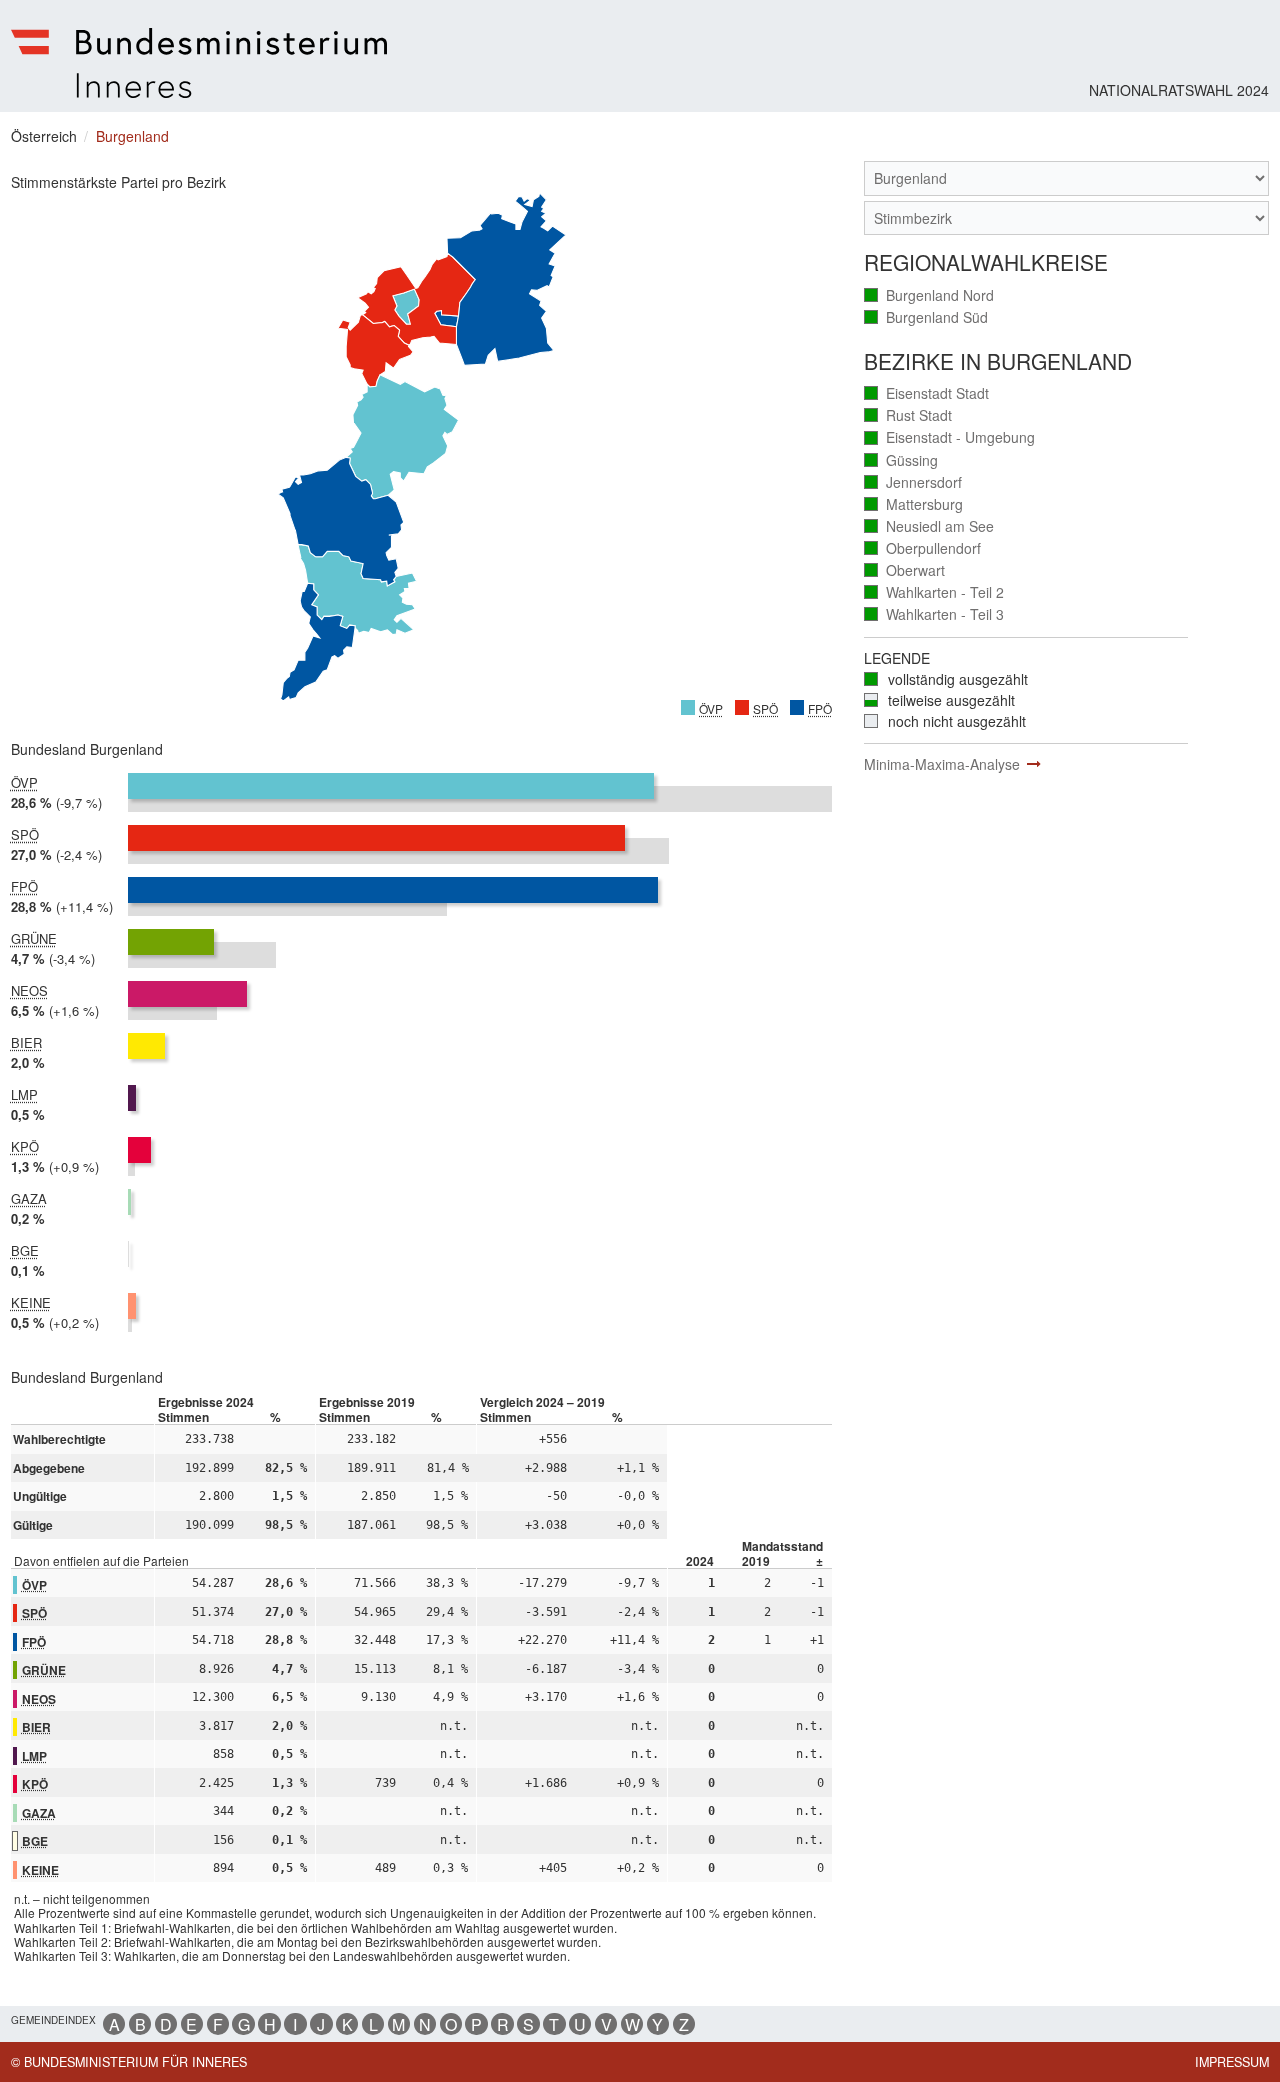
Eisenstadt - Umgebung (950, 437)
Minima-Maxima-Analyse (942, 764)
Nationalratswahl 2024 (1179, 90)
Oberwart (905, 570)
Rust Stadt (908, 415)
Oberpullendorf (923, 548)
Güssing (901, 460)
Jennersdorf (913, 482)
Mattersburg (914, 504)
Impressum (1232, 2062)
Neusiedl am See (929, 526)
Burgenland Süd (926, 317)
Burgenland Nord (929, 295)
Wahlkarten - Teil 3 (934, 614)
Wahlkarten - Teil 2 (934, 592)
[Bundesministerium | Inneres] (199, 63)
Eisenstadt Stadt (927, 393)
